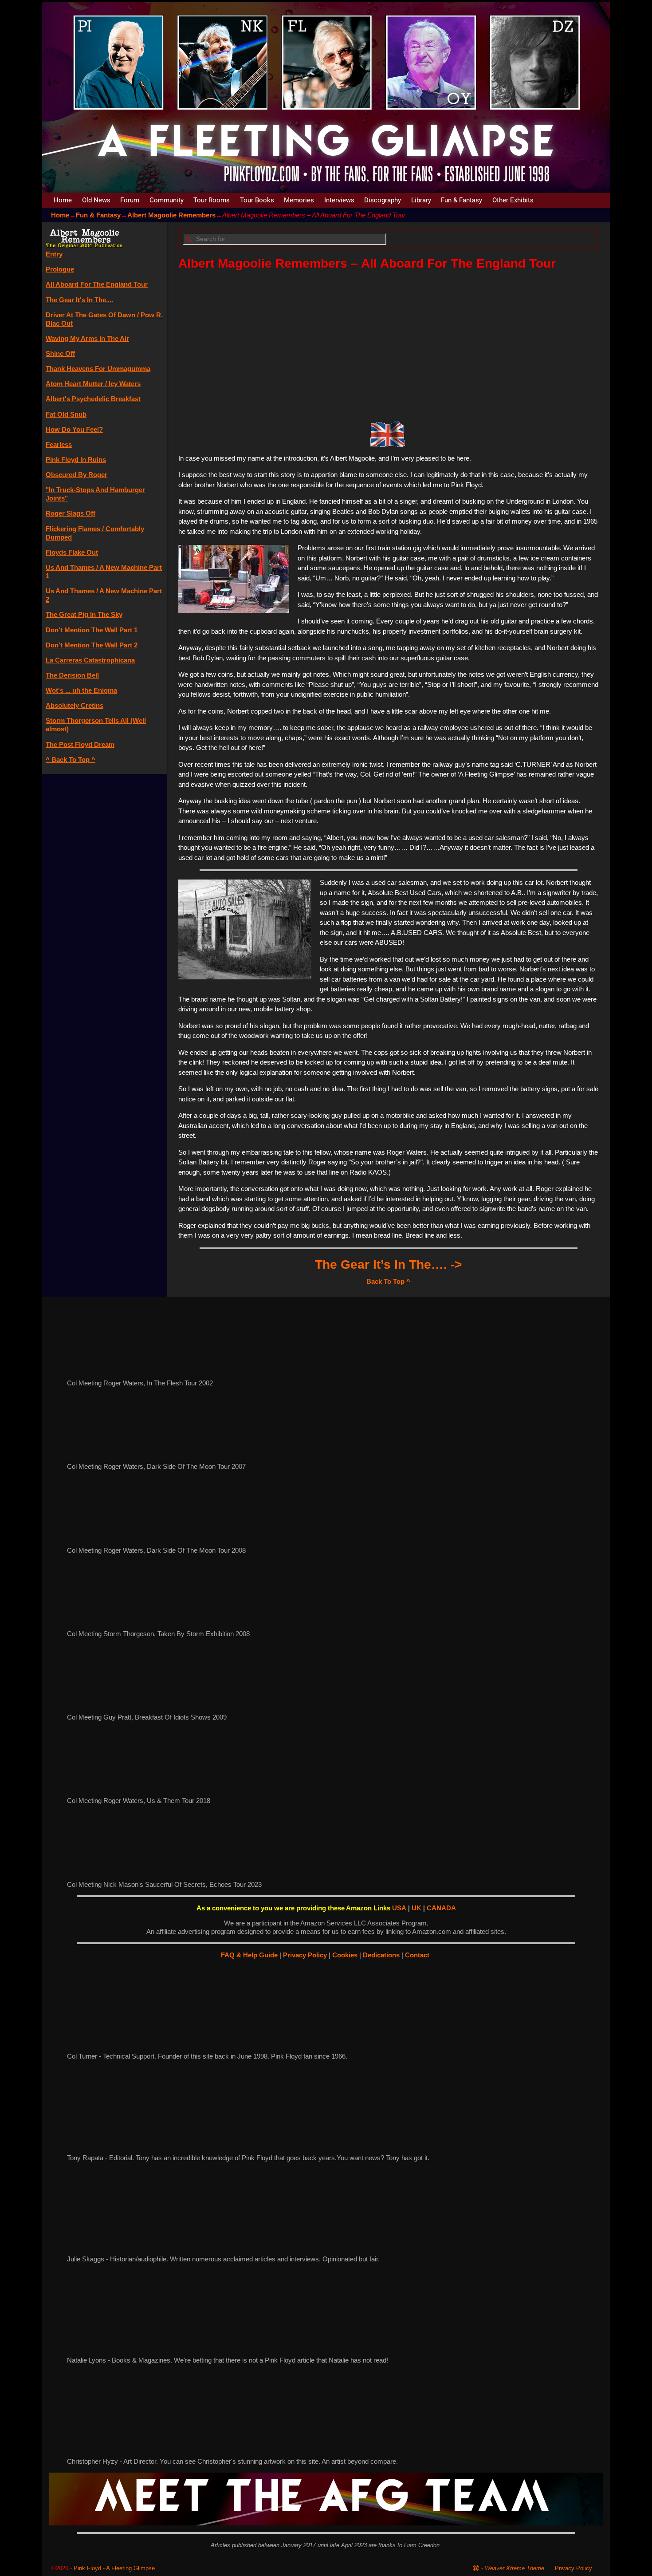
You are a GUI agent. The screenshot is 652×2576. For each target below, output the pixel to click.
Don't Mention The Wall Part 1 (92, 630)
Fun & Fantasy (462, 200)
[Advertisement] (388, 343)
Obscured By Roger (77, 475)
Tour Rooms (212, 200)
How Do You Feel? (74, 429)
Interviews (339, 200)
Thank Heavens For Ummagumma (98, 369)
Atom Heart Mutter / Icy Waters (93, 384)
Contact (418, 1955)
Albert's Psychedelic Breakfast (93, 399)
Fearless (59, 444)
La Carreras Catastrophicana (90, 660)
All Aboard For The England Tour (97, 284)
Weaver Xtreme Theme (515, 2568)
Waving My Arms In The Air (87, 338)
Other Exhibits (513, 200)
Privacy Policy (306, 1955)
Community (167, 200)
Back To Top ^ (388, 1281)
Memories (299, 200)
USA (399, 1908)
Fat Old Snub (66, 414)
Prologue (60, 269)
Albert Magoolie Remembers (171, 215)
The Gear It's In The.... (79, 300)
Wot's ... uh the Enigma (81, 690)
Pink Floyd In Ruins (76, 460)
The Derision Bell (72, 675)
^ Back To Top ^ (71, 759)
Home (63, 200)
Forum (130, 200)
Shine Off (60, 353)
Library (421, 200)
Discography (383, 200)
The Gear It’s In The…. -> (388, 1264)
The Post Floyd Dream (80, 744)
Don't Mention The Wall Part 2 (92, 645)
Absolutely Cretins (75, 705)
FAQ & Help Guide (249, 1955)
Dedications (382, 1955)
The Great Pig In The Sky (84, 614)
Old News (96, 200)
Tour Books (257, 200)
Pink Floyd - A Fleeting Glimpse (114, 2568)
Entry (54, 254)
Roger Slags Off (71, 513)
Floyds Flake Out (72, 552)
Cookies (346, 1955)
